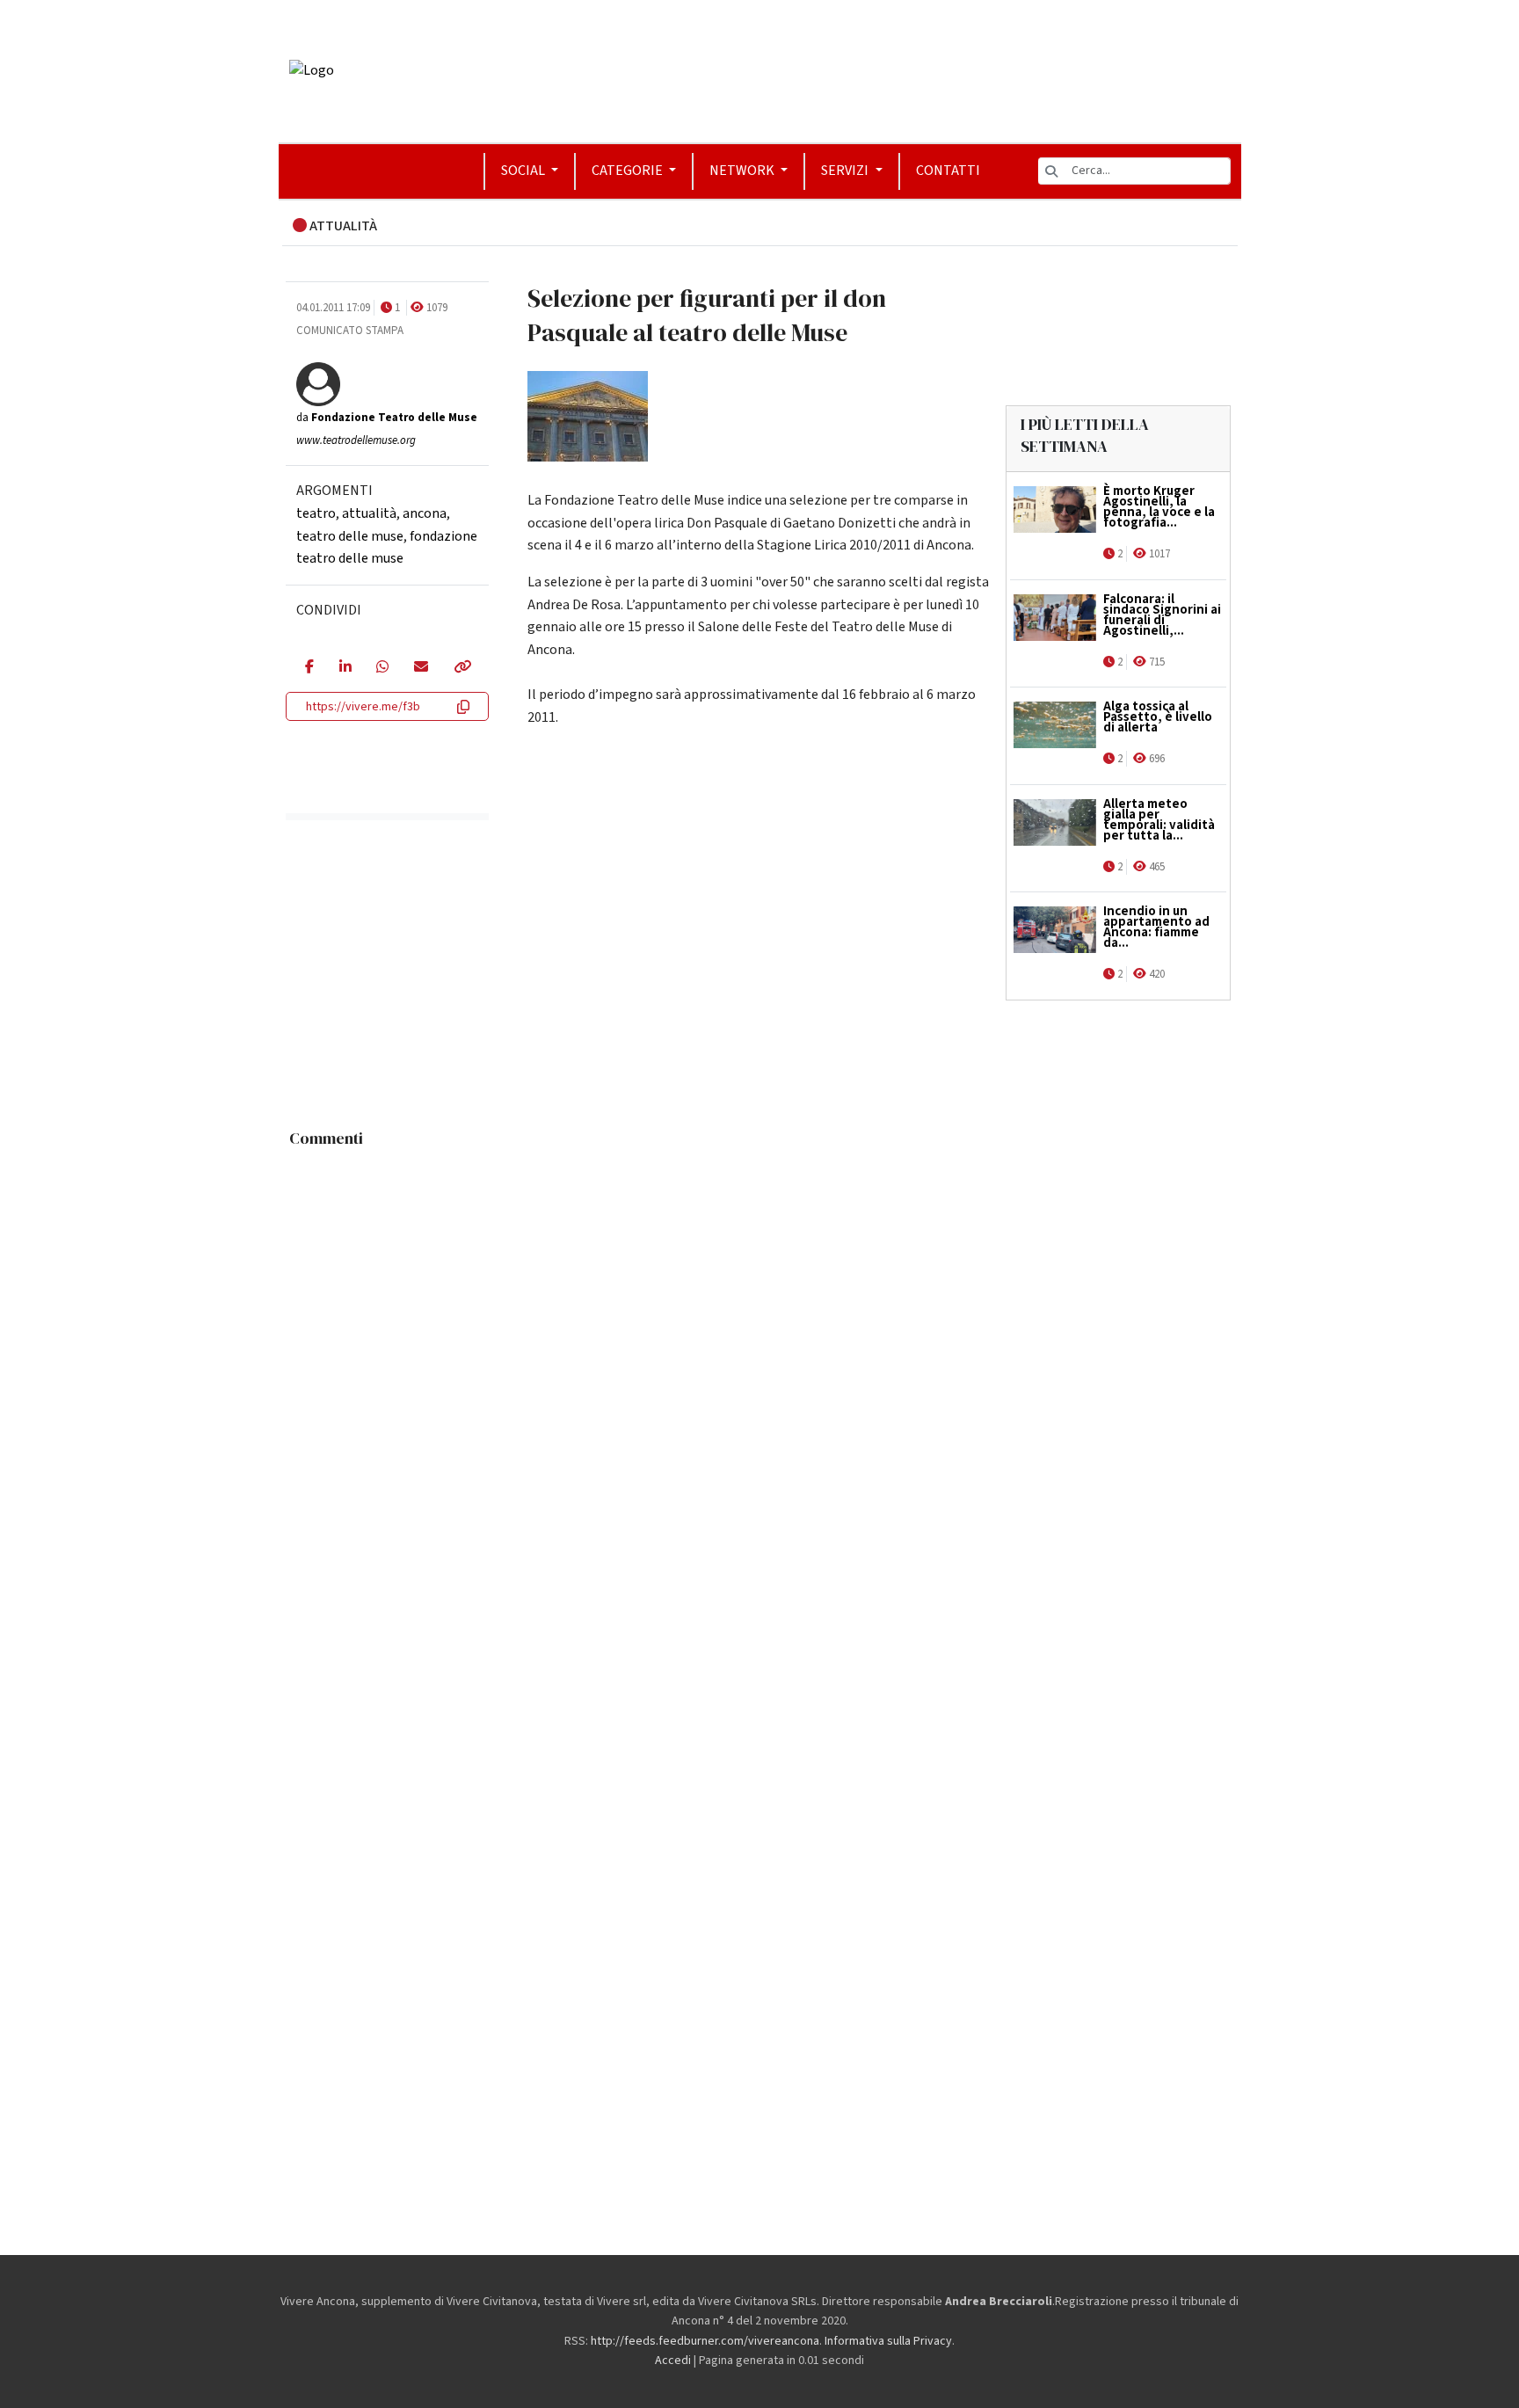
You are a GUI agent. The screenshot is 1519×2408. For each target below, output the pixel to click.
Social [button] (524, 171)
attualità (369, 513)
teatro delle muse (350, 535)
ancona (425, 513)
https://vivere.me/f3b (363, 707)
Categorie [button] (629, 171)
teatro (316, 513)
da (387, 418)
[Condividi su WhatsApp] (382, 668)
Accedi (673, 2361)
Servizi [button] (846, 171)
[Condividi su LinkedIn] (345, 668)
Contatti (948, 171)
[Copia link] (462, 668)
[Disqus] (760, 1376)
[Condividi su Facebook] (309, 668)
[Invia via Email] (421, 668)
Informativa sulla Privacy (888, 2341)
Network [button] (743, 171)
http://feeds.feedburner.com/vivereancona (705, 2341)
